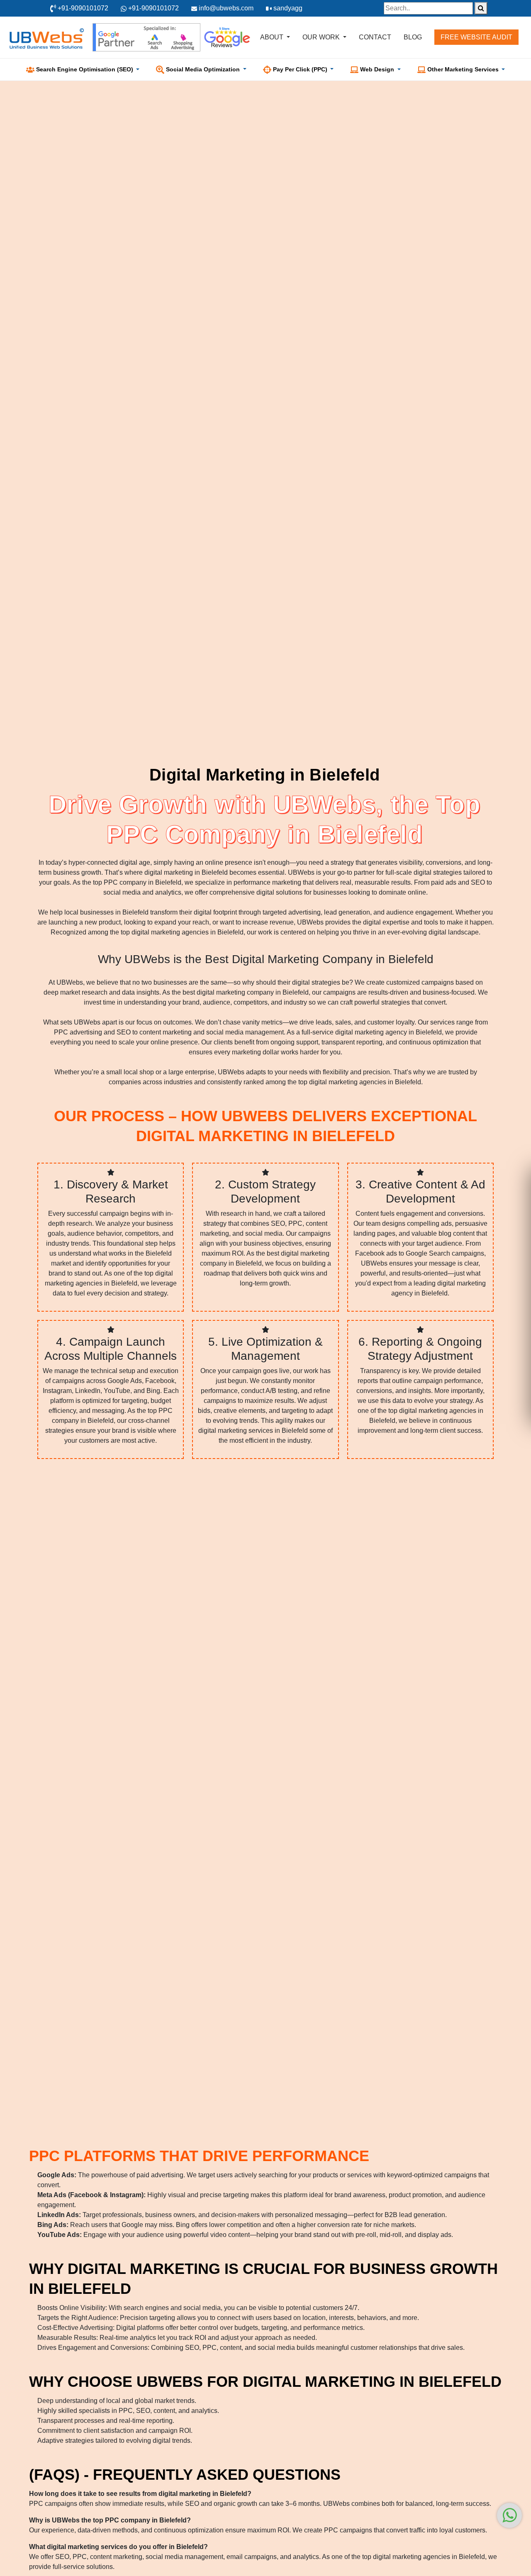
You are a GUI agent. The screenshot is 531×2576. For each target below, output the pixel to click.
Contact (375, 37)
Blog (413, 37)
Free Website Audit (476, 37)
